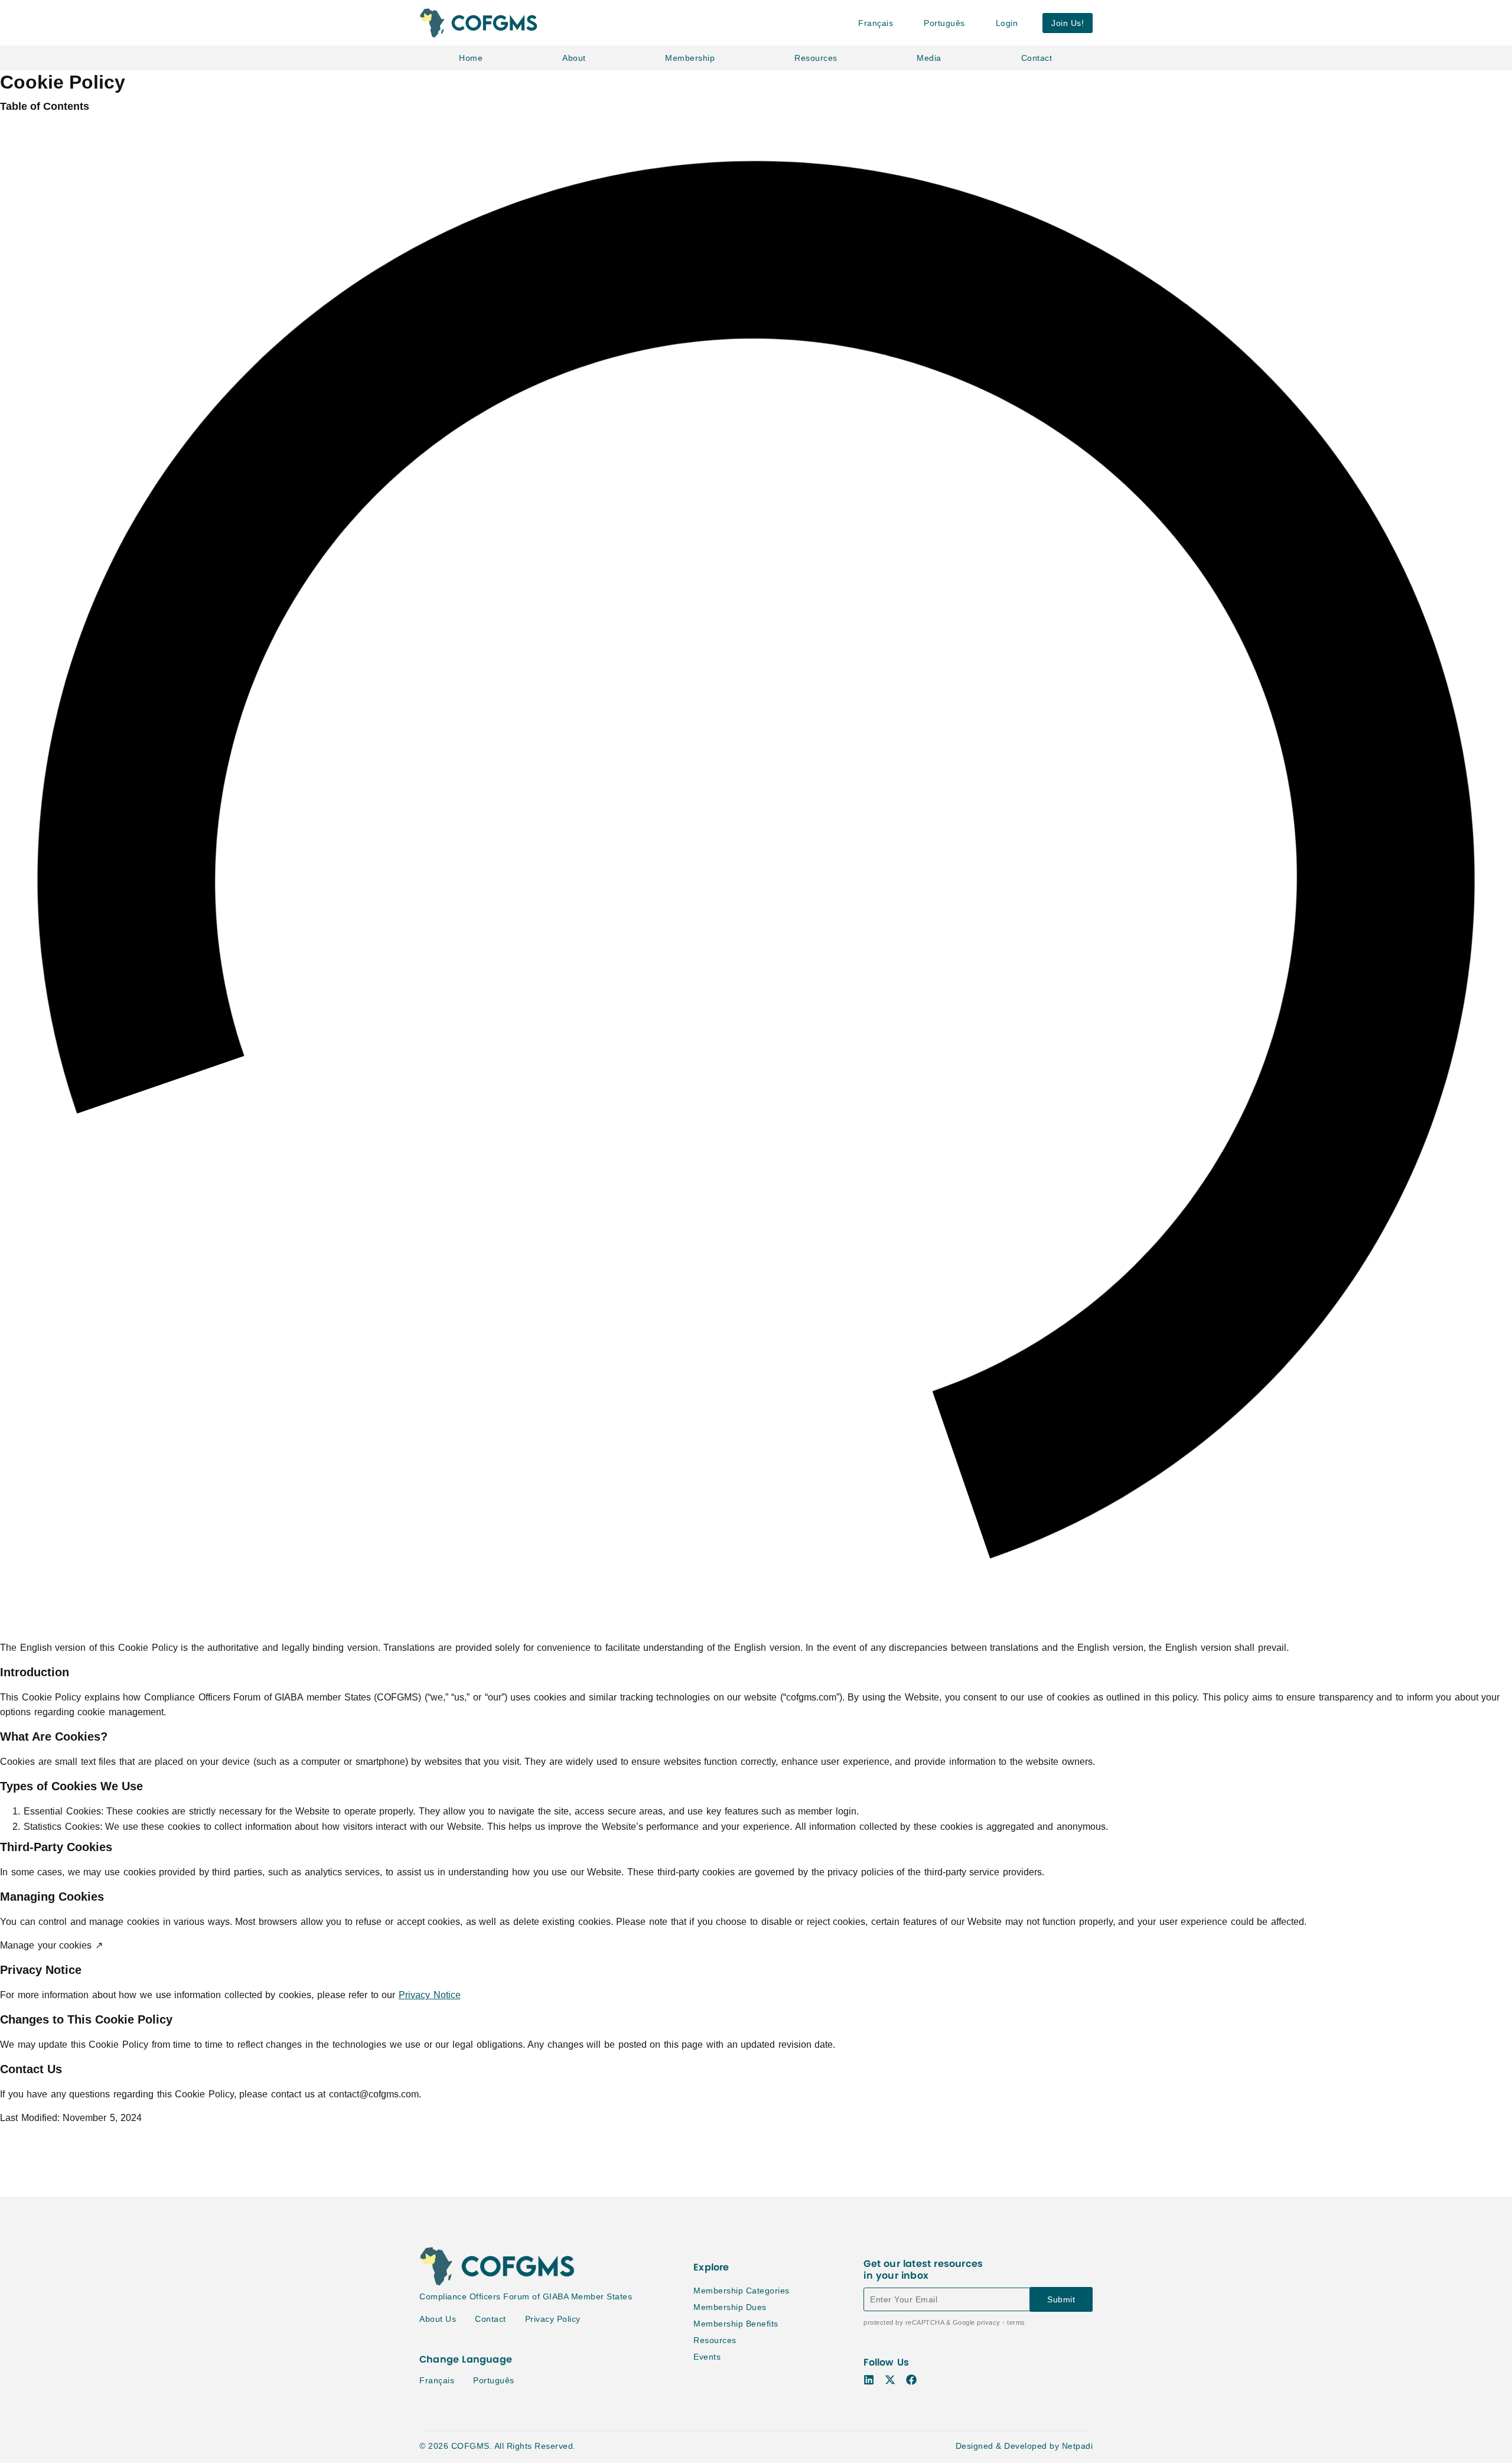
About (574, 58)
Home (471, 58)
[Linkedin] (869, 2380)
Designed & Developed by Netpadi (1024, 2446)
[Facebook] (911, 2380)
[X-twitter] (890, 2380)
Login (1007, 23)
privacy (989, 2322)
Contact (1037, 58)
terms (1016, 2322)
